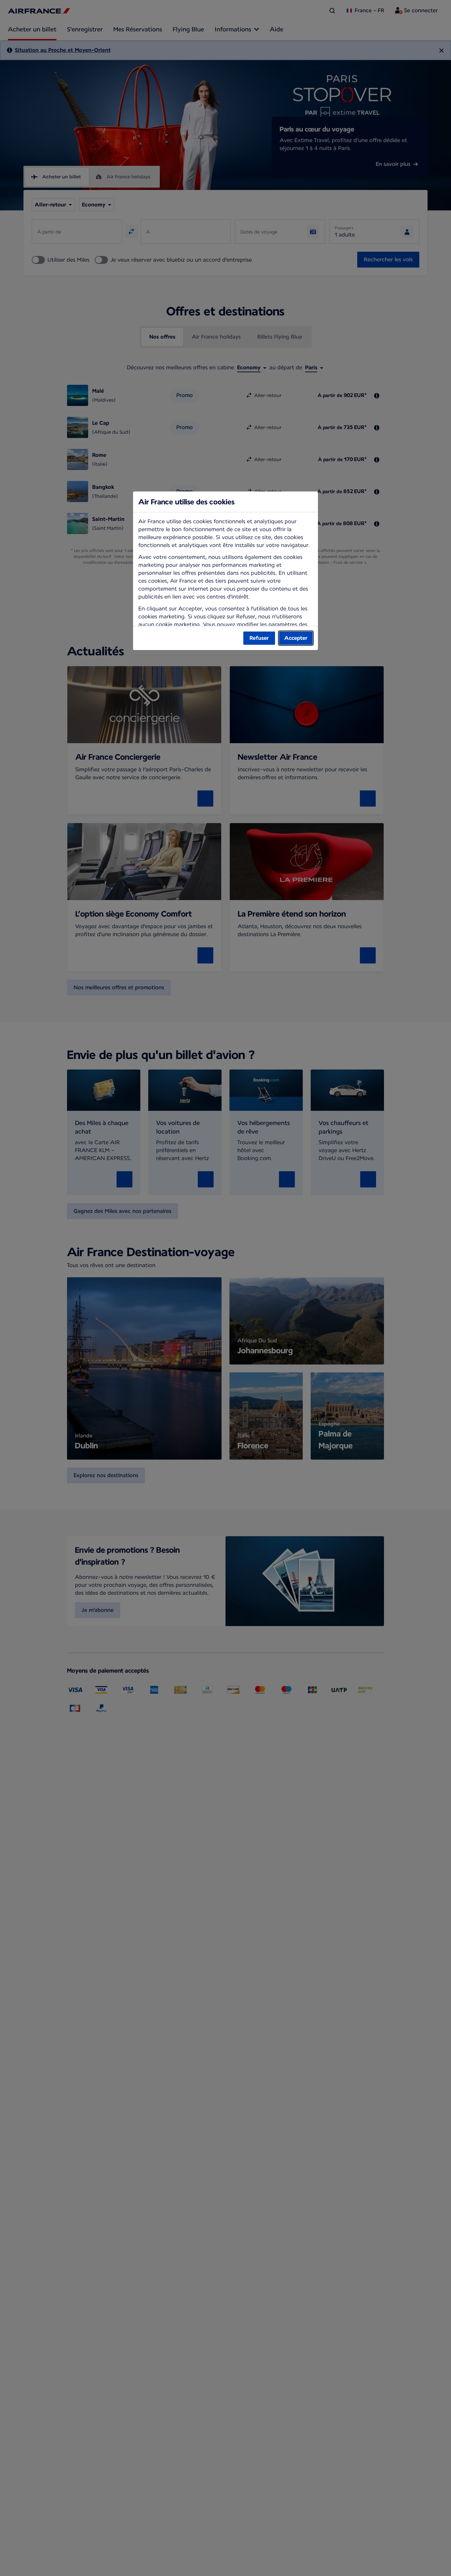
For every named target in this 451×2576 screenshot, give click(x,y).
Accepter (296, 638)
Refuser (259, 638)
